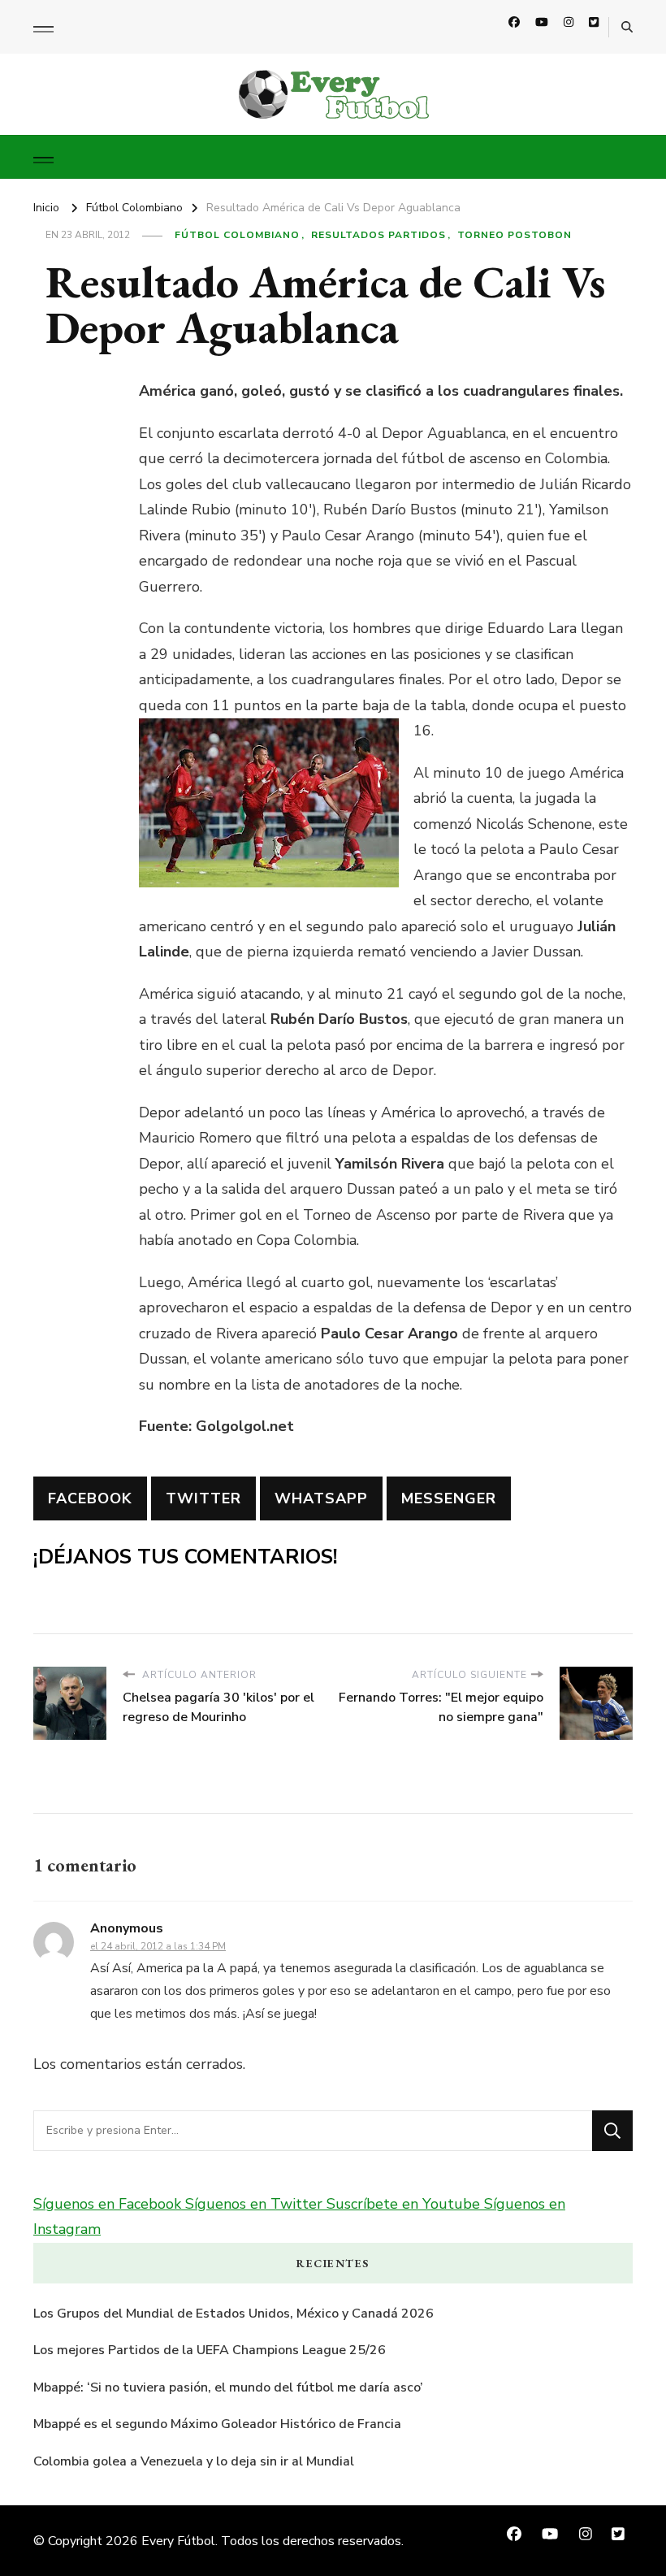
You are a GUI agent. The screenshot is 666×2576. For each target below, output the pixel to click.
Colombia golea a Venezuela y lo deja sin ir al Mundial (194, 2461)
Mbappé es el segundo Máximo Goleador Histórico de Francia (217, 2424)
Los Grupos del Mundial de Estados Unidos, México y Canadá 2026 (234, 2314)
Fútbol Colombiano (237, 235)
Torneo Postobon (515, 235)
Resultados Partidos (378, 235)
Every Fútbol (178, 2541)
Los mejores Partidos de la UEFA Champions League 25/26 (210, 2350)
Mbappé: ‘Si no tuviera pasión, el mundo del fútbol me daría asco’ (228, 2387)
